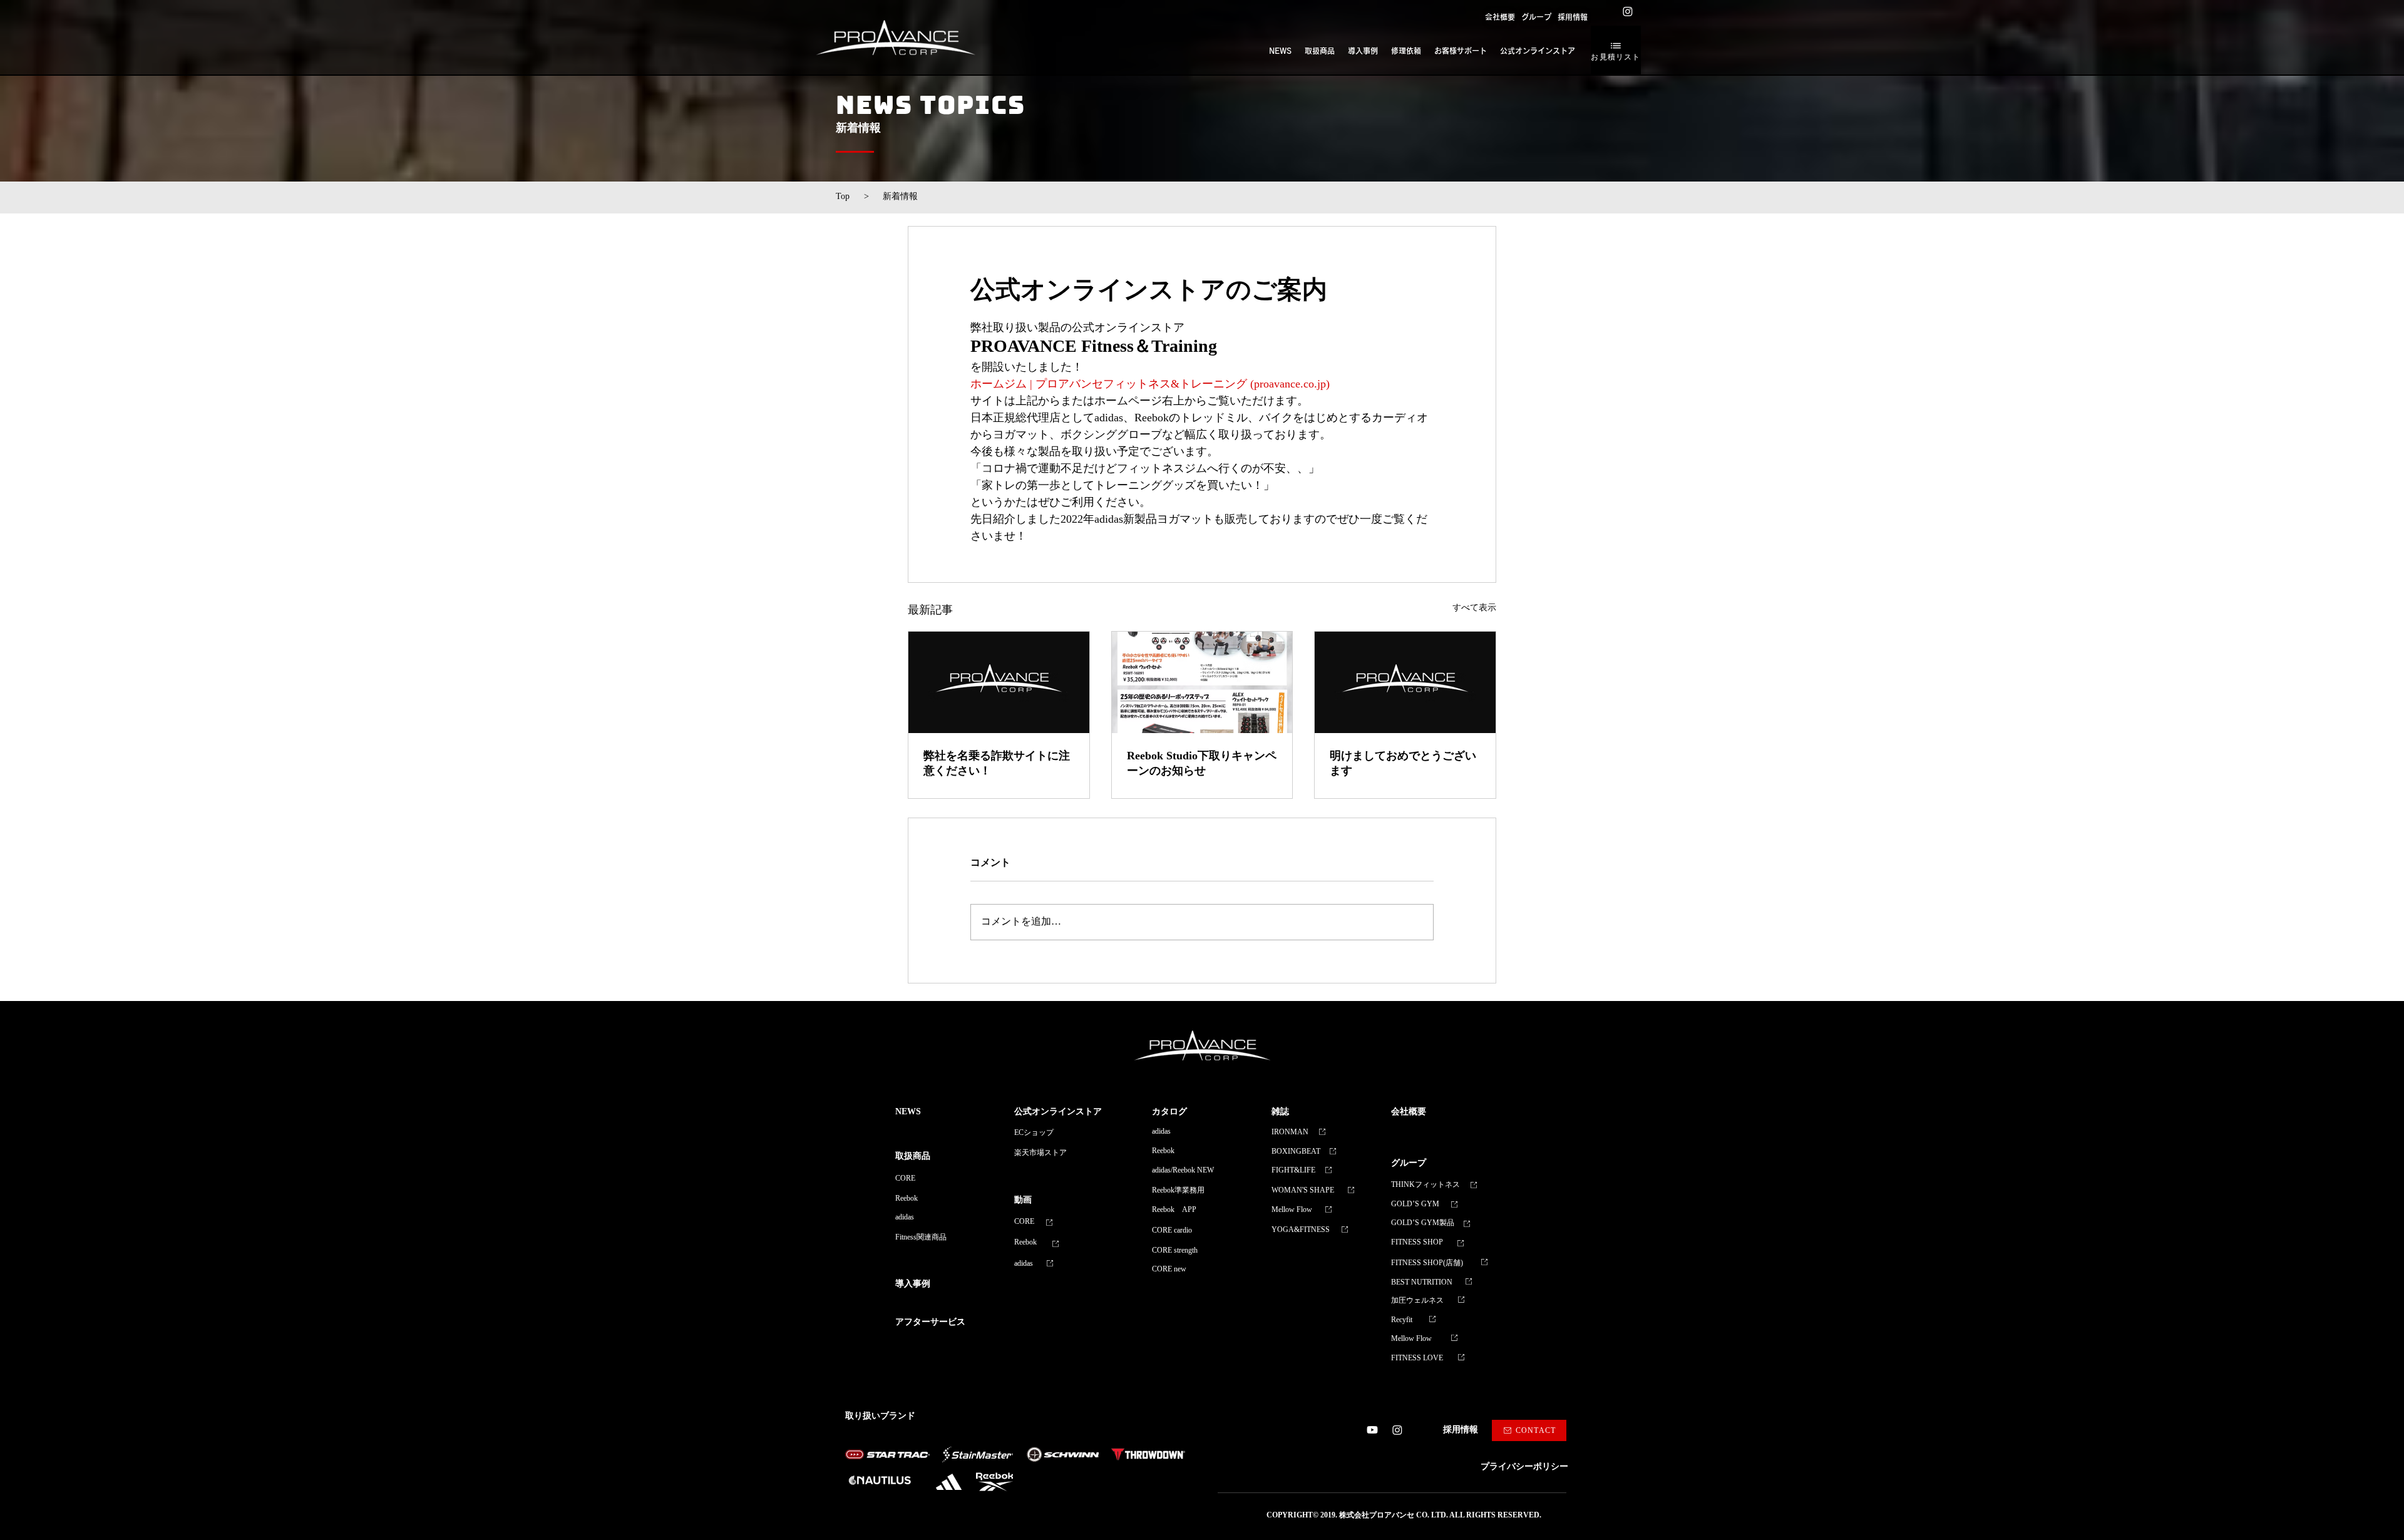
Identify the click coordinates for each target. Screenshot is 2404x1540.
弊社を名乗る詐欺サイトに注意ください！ (997, 763)
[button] (1536, 17)
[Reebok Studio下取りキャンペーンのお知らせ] (1202, 682)
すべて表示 (1474, 608)
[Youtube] (1372, 1430)
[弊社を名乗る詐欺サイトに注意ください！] (999, 682)
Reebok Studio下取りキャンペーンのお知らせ (1202, 763)
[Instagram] (1628, 11)
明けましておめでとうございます (1403, 763)
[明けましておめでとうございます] (1405, 682)
